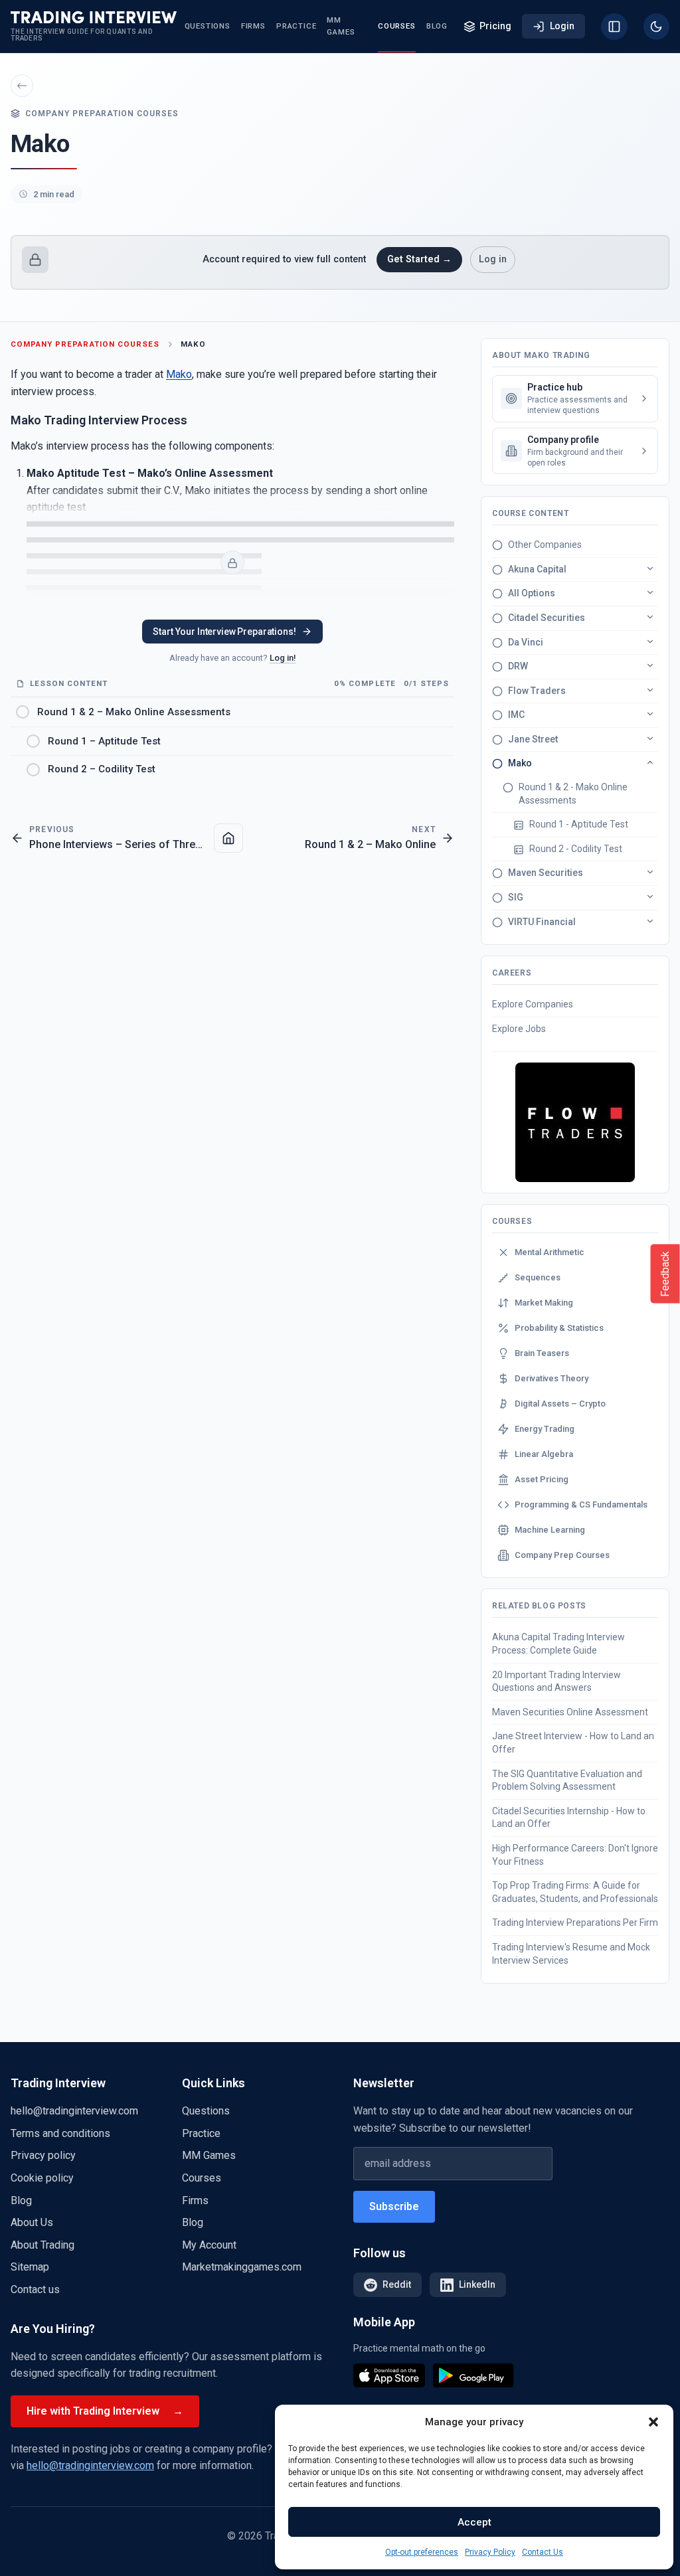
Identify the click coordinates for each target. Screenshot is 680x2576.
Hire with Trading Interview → (105, 2411)
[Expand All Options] (650, 592)
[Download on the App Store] (389, 2375)
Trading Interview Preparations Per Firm (575, 1923)
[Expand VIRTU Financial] (650, 921)
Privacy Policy (490, 2552)
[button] (653, 2422)
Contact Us (543, 2552)
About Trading (42, 2245)
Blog (437, 26)
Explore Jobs (519, 1029)
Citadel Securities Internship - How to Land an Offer (569, 1818)
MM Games (341, 26)
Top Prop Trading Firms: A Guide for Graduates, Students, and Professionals (575, 1892)
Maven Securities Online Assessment (570, 1712)
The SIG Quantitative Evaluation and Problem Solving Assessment (567, 1780)
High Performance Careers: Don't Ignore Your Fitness (575, 1855)
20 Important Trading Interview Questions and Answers (556, 1681)
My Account (209, 2245)
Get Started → (419, 259)
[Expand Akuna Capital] (650, 568)
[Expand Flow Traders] (650, 690)
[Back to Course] (228, 838)
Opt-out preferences (422, 2552)
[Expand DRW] (650, 665)
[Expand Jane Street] (650, 738)
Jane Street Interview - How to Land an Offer (573, 1743)
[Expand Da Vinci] (650, 642)
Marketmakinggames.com (242, 2267)
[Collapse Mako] (650, 762)
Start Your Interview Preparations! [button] (224, 632)
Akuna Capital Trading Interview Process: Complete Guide (558, 1644)
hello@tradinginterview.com (74, 2111)
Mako (193, 344)
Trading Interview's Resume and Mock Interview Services (571, 1954)
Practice (296, 26)
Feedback (665, 1273)
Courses (397, 26)
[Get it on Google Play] (473, 2375)
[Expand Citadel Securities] (650, 617)
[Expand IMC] (650, 714)
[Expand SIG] (650, 897)
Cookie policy (42, 2178)
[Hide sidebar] (614, 27)
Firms (253, 26)
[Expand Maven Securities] (650, 872)
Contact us (35, 2289)
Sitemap (30, 2267)
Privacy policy (43, 2155)
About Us (32, 2222)
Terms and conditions (60, 2133)
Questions (208, 26)
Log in (493, 259)
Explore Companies (533, 1004)
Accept (474, 2522)
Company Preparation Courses (85, 344)
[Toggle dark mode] (656, 27)
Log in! (283, 658)
